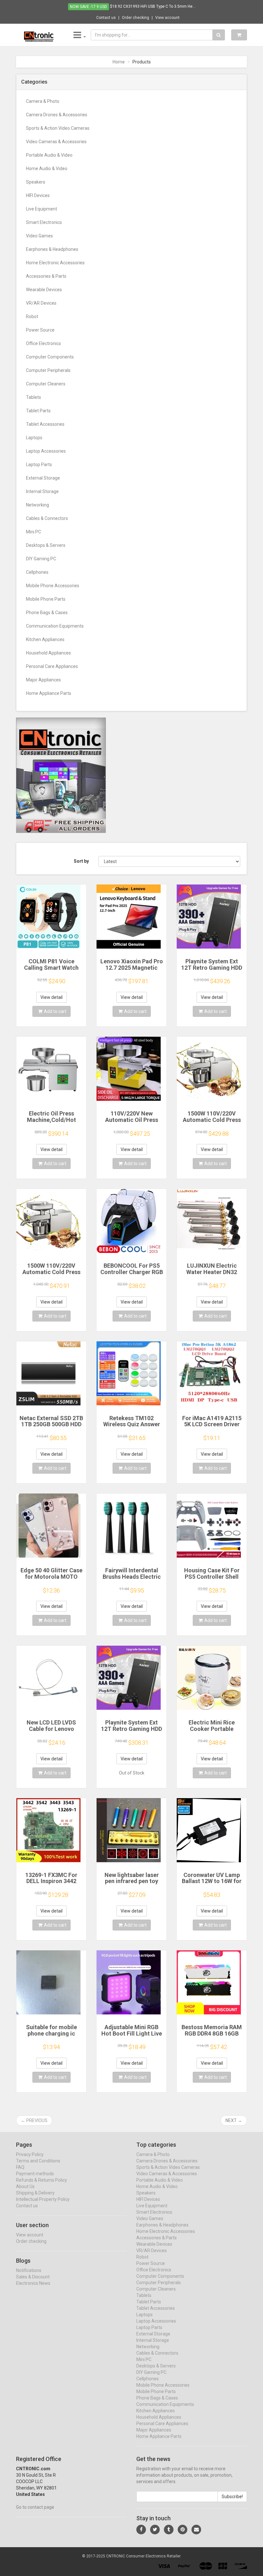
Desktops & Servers (46, 545)
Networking (38, 505)
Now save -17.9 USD (89, 7)
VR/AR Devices (41, 303)
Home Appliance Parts (49, 693)
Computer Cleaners (46, 384)
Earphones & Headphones (52, 249)
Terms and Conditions (38, 2161)
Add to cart (55, 1011)
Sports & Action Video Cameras (58, 128)
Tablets (34, 397)
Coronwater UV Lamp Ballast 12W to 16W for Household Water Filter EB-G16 (212, 1884)
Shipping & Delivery (35, 2193)
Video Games (39, 236)
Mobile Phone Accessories (53, 586)
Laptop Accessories (46, 451)
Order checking (136, 18)
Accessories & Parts (46, 276)
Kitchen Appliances (45, 639)
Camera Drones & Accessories (57, 115)
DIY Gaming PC (41, 559)
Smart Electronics (44, 222)
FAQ (20, 2167)
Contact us (106, 18)
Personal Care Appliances (52, 666)
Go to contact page (35, 2507)
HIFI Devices (38, 195)
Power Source (40, 330)
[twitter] (155, 2530)
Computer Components (50, 357)
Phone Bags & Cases (47, 613)
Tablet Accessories (45, 424)
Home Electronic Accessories (55, 263)
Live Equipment (42, 209)
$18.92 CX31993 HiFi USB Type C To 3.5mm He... (153, 6)
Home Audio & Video (47, 169)
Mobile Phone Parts (46, 599)
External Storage (43, 478)
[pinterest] (182, 2530)
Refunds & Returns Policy (42, 2180)
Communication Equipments (55, 626)
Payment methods (35, 2174)
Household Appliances (48, 653)
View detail (51, 997)
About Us (25, 2186)
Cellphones (37, 572)
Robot (32, 317)
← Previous (34, 2120)
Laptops (34, 438)
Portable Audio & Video (49, 155)
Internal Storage (42, 491)
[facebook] (141, 2530)
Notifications (29, 2270)
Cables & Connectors (47, 518)
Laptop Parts (39, 465)
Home (119, 62)
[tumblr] (169, 2530)
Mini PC (34, 532)
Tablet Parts (38, 411)
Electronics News (33, 2283)
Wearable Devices (44, 290)
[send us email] (196, 2530)
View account (167, 18)
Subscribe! (232, 2497)
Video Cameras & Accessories (56, 142)
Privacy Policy (30, 2154)
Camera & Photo (43, 101)
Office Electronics (43, 343)
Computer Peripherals (48, 370)
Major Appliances (43, 680)
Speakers (36, 182)
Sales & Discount (33, 2277)
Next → (234, 2120)
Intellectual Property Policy (43, 2199)
